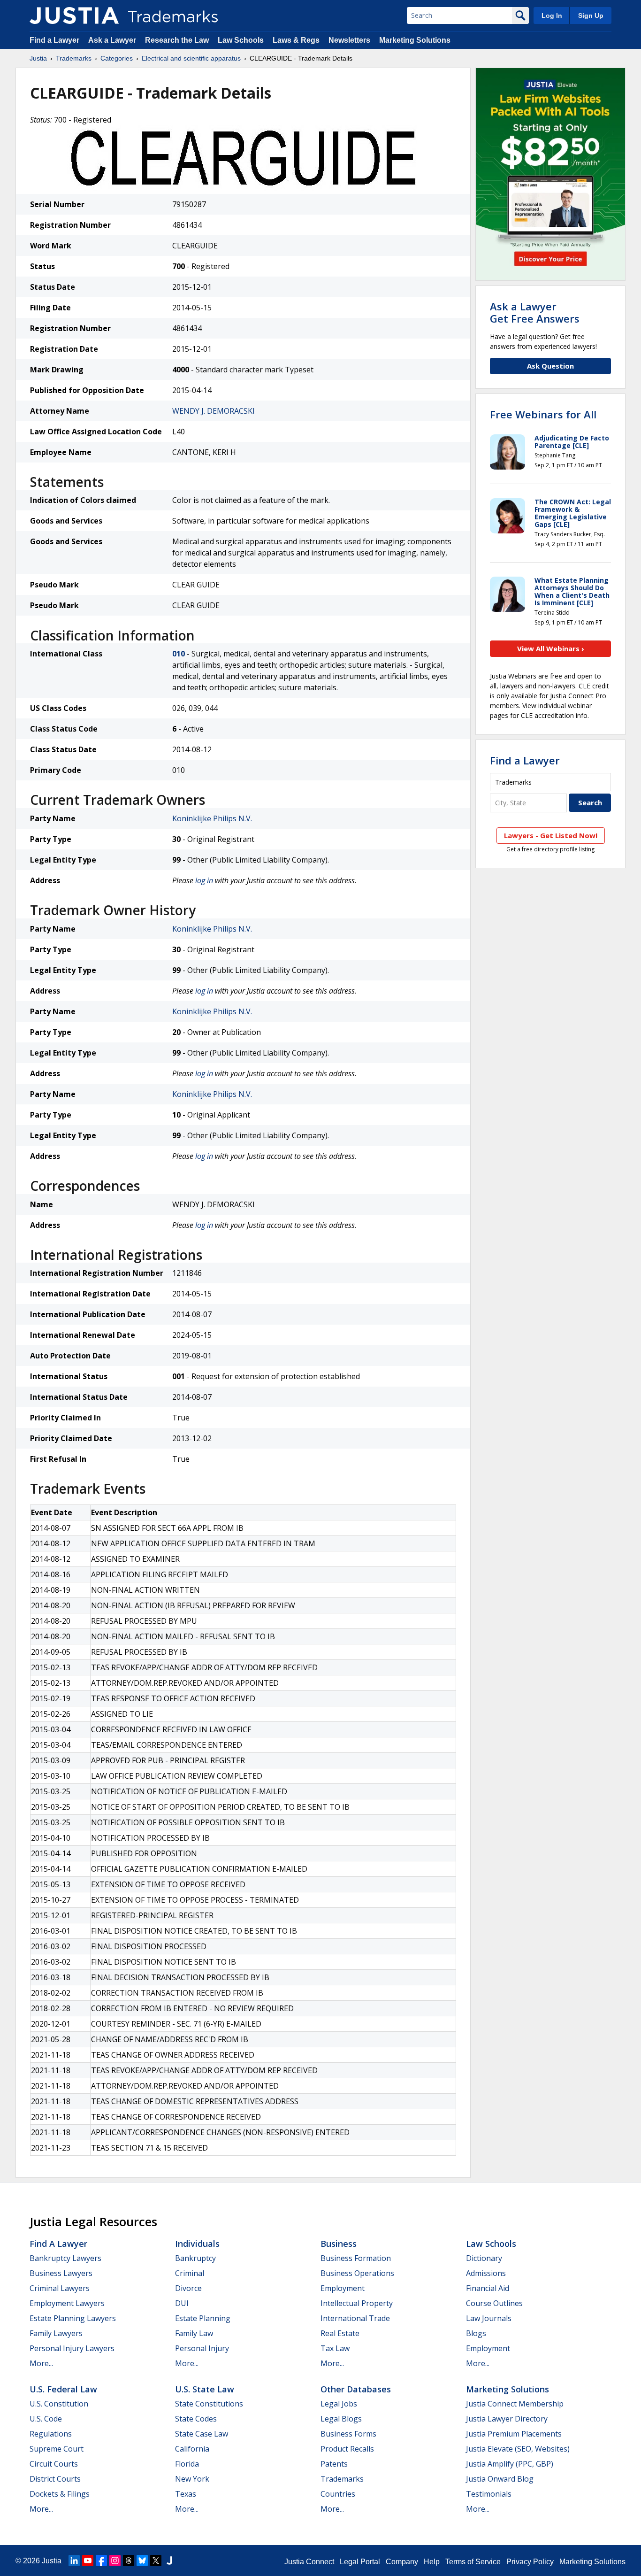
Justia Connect (309, 2562)
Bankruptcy (195, 2258)
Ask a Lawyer (112, 40)
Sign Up (591, 15)
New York (192, 2479)
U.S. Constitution (59, 2404)
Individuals (197, 2244)
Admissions (486, 2273)
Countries (338, 2494)
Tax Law (335, 2348)
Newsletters (349, 40)
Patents (334, 2464)
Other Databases (356, 2389)
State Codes (196, 2419)
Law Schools (241, 40)
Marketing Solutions (415, 40)
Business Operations (357, 2273)
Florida (187, 2464)
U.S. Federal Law (63, 2389)
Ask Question (550, 366)
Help (432, 2562)
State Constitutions (209, 2404)
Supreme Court (57, 2449)
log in (204, 880)
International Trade (355, 2318)
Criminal (190, 2273)
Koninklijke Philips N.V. (212, 818)
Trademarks (74, 58)
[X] (156, 2561)
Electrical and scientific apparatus (191, 58)
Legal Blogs (341, 2419)
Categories (117, 58)
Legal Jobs (339, 2404)
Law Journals (489, 2318)
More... (41, 2363)
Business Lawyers (61, 2273)
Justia (38, 58)
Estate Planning (203, 2318)
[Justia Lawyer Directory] (169, 2561)
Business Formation (356, 2258)
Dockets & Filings (60, 2494)
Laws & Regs (296, 40)
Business (339, 2244)
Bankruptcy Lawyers (65, 2258)
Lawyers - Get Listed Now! (551, 835)
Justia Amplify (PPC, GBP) (510, 2464)
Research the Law (177, 40)
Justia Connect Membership (515, 2404)
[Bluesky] (142, 2561)
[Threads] (129, 2561)
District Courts (55, 2479)
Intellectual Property (357, 2303)
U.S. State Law (205, 2389)
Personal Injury (202, 2348)
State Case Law (202, 2434)
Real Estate (340, 2333)
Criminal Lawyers (60, 2288)
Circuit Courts (54, 2464)
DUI (182, 2303)
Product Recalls (347, 2449)
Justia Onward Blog (500, 2479)
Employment (343, 2288)
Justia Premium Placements (514, 2434)
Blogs (476, 2333)
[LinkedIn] (74, 2561)
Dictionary (484, 2258)
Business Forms (348, 2434)
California (192, 2449)
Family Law (194, 2333)
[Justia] (74, 15)
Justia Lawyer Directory (507, 2419)
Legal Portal (360, 2562)
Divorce (188, 2288)
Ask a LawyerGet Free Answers (535, 312)
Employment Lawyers (67, 2303)
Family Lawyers (56, 2333)
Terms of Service (473, 2562)
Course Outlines (494, 2303)
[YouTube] (88, 2561)
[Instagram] (115, 2561)
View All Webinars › (551, 648)
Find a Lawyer (54, 40)
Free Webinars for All (543, 414)
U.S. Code (46, 2419)
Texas (186, 2494)
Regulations (51, 2434)
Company (402, 2562)
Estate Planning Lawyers (73, 2318)
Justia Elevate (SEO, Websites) (518, 2449)
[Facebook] (101, 2561)
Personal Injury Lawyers (72, 2348)
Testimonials (489, 2494)
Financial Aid (488, 2288)
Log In (552, 15)
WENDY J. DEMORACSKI (214, 411)
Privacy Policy (530, 2562)
